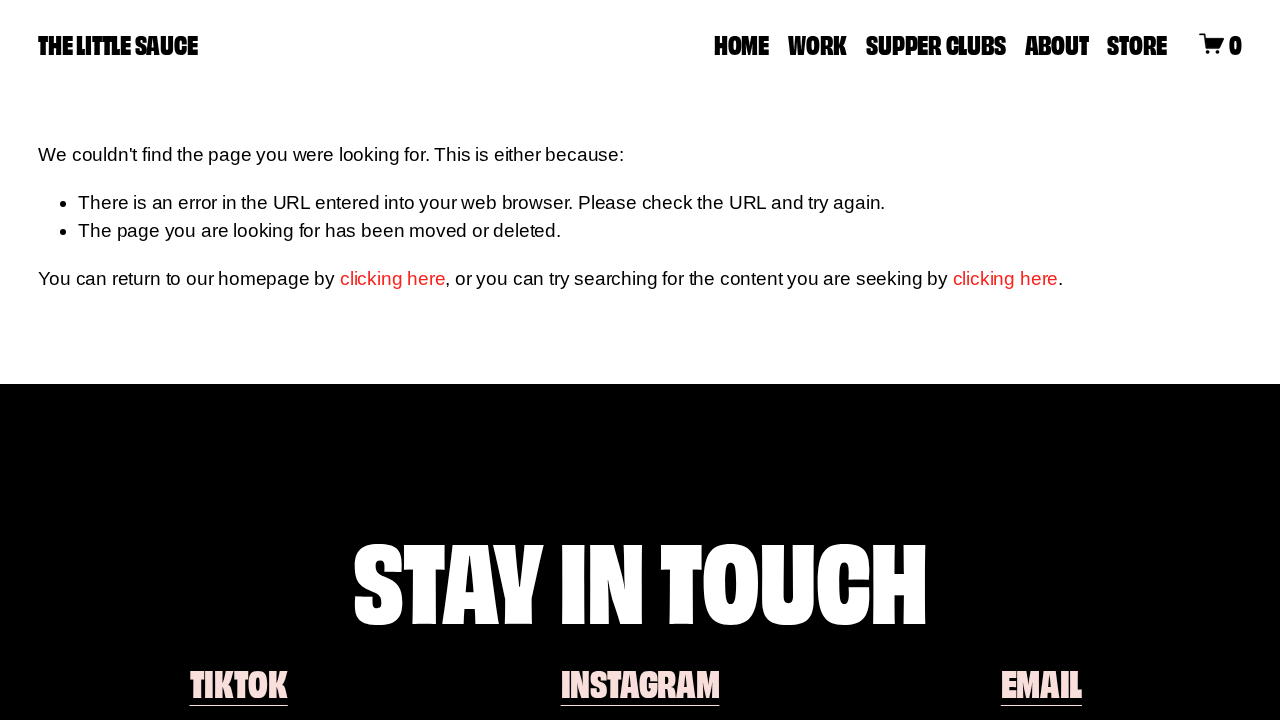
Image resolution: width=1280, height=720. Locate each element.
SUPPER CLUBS (935, 43)
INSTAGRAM (640, 681)
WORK (817, 43)
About (1057, 43)
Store (1137, 43)
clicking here (393, 278)
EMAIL (1041, 681)
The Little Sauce (117, 43)
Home (741, 43)
